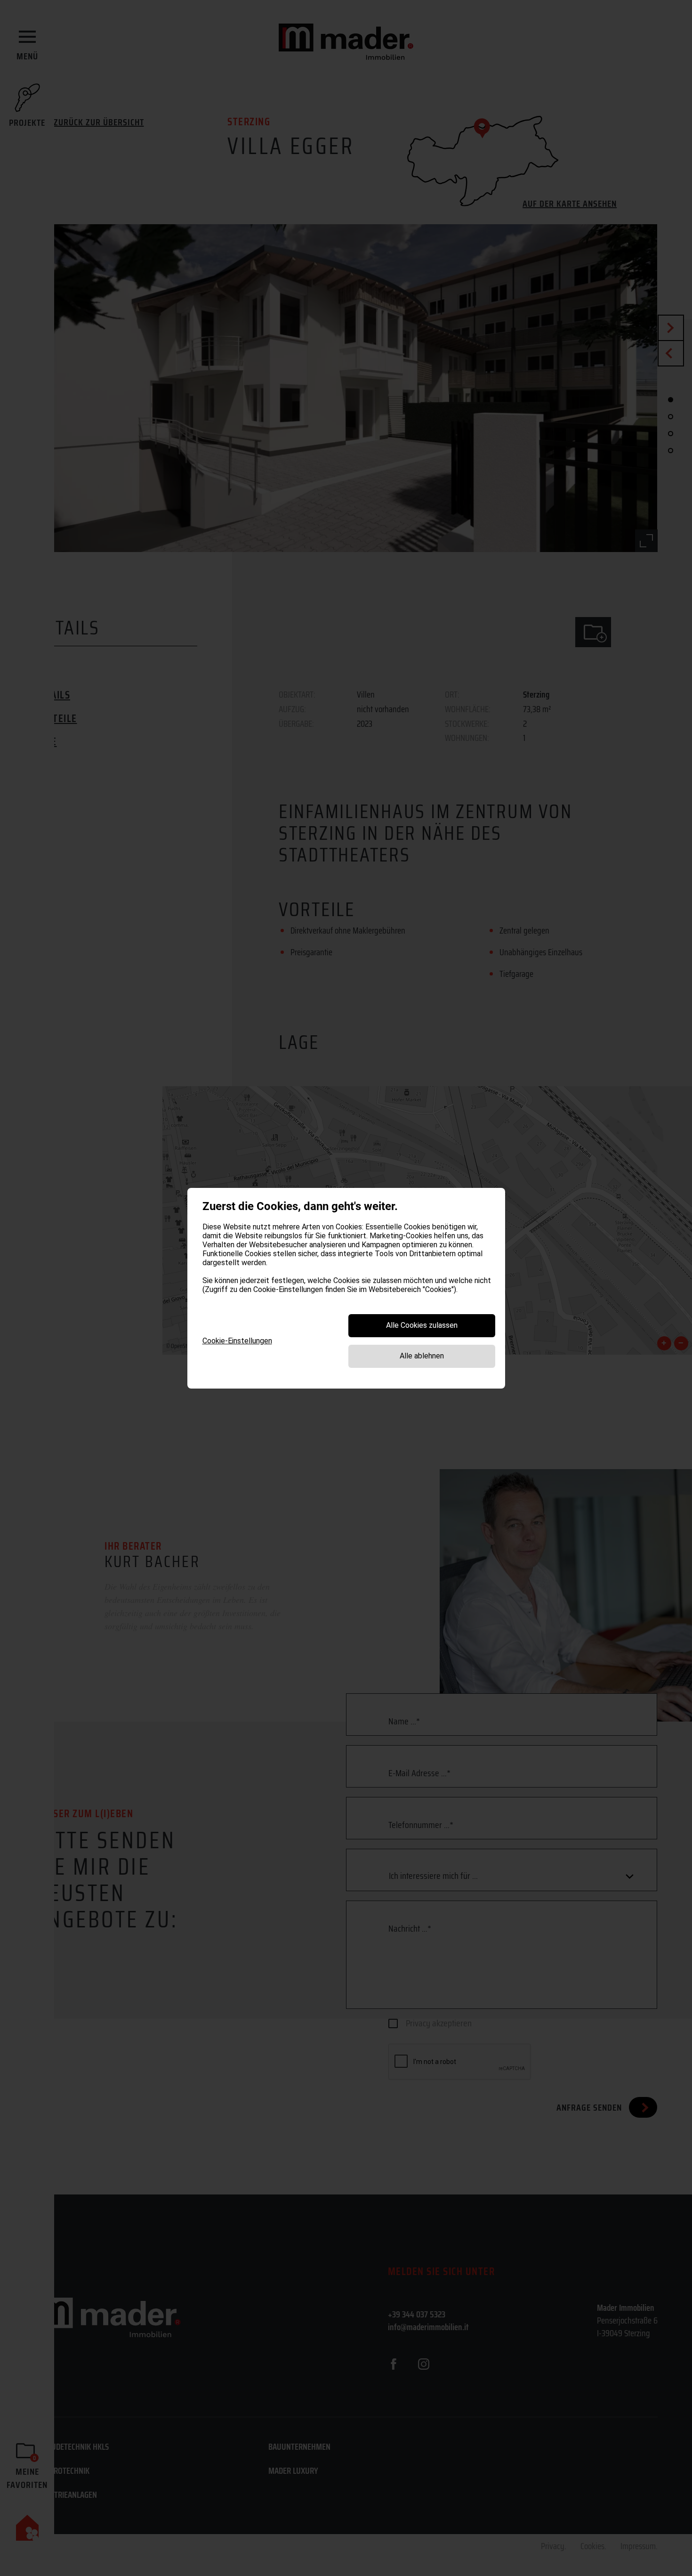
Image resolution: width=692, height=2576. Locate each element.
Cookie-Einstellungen (237, 1341)
